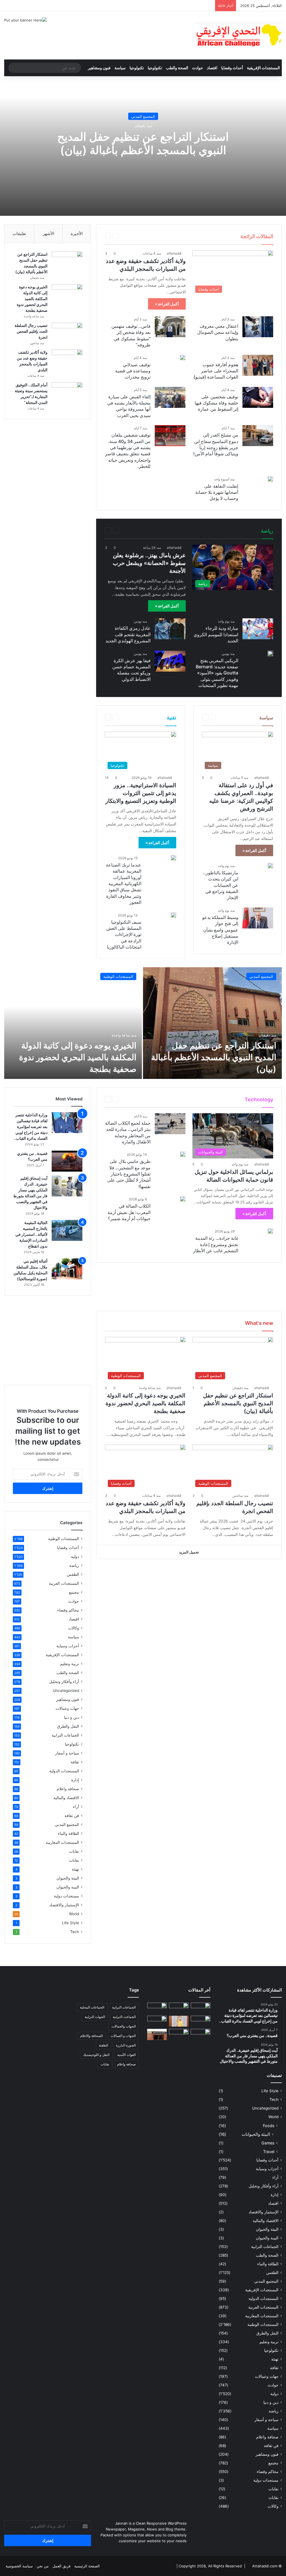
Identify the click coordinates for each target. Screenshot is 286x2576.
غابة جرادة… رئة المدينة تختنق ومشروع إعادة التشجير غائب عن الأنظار (216, 1244)
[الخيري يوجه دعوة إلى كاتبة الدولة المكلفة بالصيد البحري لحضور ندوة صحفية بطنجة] (67, 295)
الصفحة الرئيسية (87, 2566)
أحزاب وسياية (68, 1646)
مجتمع (74, 1592)
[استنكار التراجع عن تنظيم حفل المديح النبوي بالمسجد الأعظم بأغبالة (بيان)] (67, 262)
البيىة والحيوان (68, 1887)
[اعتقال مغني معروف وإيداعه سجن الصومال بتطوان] (258, 327)
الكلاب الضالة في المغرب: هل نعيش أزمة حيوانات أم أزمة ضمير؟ (129, 1212)
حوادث (198, 68)
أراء (76, 1807)
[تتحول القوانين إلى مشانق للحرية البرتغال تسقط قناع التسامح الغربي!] (179, 2036)
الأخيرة (77, 234)
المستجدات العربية (64, 1583)
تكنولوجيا (155, 68)
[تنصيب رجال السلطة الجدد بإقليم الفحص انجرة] (67, 333)
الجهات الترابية (95, 2017)
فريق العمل (61, 2566)
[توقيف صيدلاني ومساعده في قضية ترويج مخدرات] (183, 358)
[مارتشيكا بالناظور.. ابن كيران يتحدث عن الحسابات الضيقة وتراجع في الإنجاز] (270, 866)
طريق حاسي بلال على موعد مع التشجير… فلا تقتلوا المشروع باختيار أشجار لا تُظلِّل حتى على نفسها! (129, 1174)
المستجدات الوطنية (118, 976)
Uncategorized (66, 1691)
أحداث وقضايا (232, 68)
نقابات (74, 1851)
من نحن (43, 2566)
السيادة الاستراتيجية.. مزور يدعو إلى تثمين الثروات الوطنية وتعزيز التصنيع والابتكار (141, 793)
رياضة (132, 530)
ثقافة (75, 1762)
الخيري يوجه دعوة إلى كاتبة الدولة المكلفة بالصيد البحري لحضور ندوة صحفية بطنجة (32, 299)
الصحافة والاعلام (91, 2036)
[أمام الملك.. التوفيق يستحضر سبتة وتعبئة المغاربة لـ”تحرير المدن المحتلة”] (67, 393)
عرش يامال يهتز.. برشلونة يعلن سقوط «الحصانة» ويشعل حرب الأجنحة (149, 563)
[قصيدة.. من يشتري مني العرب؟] (67, 1161)
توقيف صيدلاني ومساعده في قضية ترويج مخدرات (133, 371)
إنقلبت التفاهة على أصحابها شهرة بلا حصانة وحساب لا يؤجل (217, 492)
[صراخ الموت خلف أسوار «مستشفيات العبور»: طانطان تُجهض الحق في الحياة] (157, 2034)
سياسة (120, 68)
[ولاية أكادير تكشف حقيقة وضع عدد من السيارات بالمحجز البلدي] (67, 360)
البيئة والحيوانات (256, 2134)
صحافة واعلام (68, 1789)
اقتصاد (212, 68)
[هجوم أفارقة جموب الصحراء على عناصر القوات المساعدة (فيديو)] (258, 365)
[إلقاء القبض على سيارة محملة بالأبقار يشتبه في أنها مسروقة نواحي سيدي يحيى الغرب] (170, 397)
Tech (159, 1099)
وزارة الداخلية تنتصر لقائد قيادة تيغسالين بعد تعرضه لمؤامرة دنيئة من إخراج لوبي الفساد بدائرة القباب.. (31, 1127)
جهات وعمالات (67, 1708)
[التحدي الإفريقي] (238, 36)
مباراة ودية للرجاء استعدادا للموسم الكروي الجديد (216, 634)
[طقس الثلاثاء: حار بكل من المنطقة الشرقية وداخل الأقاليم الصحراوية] (201, 2034)
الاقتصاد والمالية (66, 1798)
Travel (146, 1099)
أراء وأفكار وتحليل (64, 1682)
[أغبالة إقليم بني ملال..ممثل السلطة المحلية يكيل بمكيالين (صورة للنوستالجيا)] (67, 1269)
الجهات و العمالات (123, 2036)
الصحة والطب (177, 68)
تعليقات (19, 234)
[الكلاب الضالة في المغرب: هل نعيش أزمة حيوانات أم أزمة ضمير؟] (183, 1199)
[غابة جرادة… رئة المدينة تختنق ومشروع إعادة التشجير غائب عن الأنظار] (270, 1231)
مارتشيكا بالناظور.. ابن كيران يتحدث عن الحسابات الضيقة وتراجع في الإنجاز (221, 885)
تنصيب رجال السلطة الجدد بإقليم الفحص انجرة (31, 331)
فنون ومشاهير (99, 68)
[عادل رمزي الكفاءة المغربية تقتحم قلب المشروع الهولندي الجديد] (170, 629)
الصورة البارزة (126, 2045)
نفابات (74, 1860)
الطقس (73, 1574)
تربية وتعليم (70, 1664)
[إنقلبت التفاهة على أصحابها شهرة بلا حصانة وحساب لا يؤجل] (270, 479)
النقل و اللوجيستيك (96, 2055)
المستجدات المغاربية (62, 1842)
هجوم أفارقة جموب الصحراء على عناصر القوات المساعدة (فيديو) (216, 371)
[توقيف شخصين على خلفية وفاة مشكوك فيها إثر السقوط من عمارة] (258, 397)
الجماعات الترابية (65, 1735)
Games (192, 1099)
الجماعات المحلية (92, 2007)
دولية (75, 1557)
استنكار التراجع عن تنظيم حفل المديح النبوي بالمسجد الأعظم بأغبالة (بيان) (143, 143)
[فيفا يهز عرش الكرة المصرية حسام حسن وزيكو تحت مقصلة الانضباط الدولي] (170, 661)
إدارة (75, 1780)
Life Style (175, 1099)
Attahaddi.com (265, 2566)
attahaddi (174, 253)
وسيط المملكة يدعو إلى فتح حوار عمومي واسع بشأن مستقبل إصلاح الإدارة (220, 930)
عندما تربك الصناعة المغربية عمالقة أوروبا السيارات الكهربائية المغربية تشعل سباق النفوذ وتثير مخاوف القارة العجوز (124, 884)
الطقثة (103, 2045)
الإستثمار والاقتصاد (64, 1905)
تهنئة (75, 1869)
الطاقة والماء (68, 1833)
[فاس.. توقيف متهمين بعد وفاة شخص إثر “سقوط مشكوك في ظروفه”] (170, 327)
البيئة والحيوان (68, 1878)
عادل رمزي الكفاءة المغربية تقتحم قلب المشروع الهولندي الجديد (128, 634)
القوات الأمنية (127, 2055)
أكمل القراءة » (167, 304)
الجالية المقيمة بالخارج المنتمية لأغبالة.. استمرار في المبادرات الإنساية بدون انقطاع (31, 1234)
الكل (154, 236)
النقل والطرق (68, 1726)
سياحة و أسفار (67, 1753)
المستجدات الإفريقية (263, 68)
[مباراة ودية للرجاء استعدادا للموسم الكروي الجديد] (258, 629)
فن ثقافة (72, 1816)
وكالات (74, 1628)
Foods (269, 2126)
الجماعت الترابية (124, 2017)
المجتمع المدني (143, 116)
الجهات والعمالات (124, 2026)
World (132, 1099)
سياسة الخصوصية (19, 2566)
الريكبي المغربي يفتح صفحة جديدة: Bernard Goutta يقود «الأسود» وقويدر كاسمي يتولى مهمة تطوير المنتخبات (217, 673)
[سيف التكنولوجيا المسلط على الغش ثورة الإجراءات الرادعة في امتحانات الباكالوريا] (173, 915)
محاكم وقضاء (68, 1610)
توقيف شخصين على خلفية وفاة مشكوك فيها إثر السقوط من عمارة (216, 403)
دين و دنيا (71, 1717)
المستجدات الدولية (64, 1771)
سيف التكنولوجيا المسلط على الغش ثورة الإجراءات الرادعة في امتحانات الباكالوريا (124, 935)
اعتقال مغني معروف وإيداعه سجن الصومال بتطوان (218, 332)
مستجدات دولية (66, 1896)
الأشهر (48, 234)
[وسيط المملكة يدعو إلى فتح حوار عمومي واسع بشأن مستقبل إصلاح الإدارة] (258, 918)
